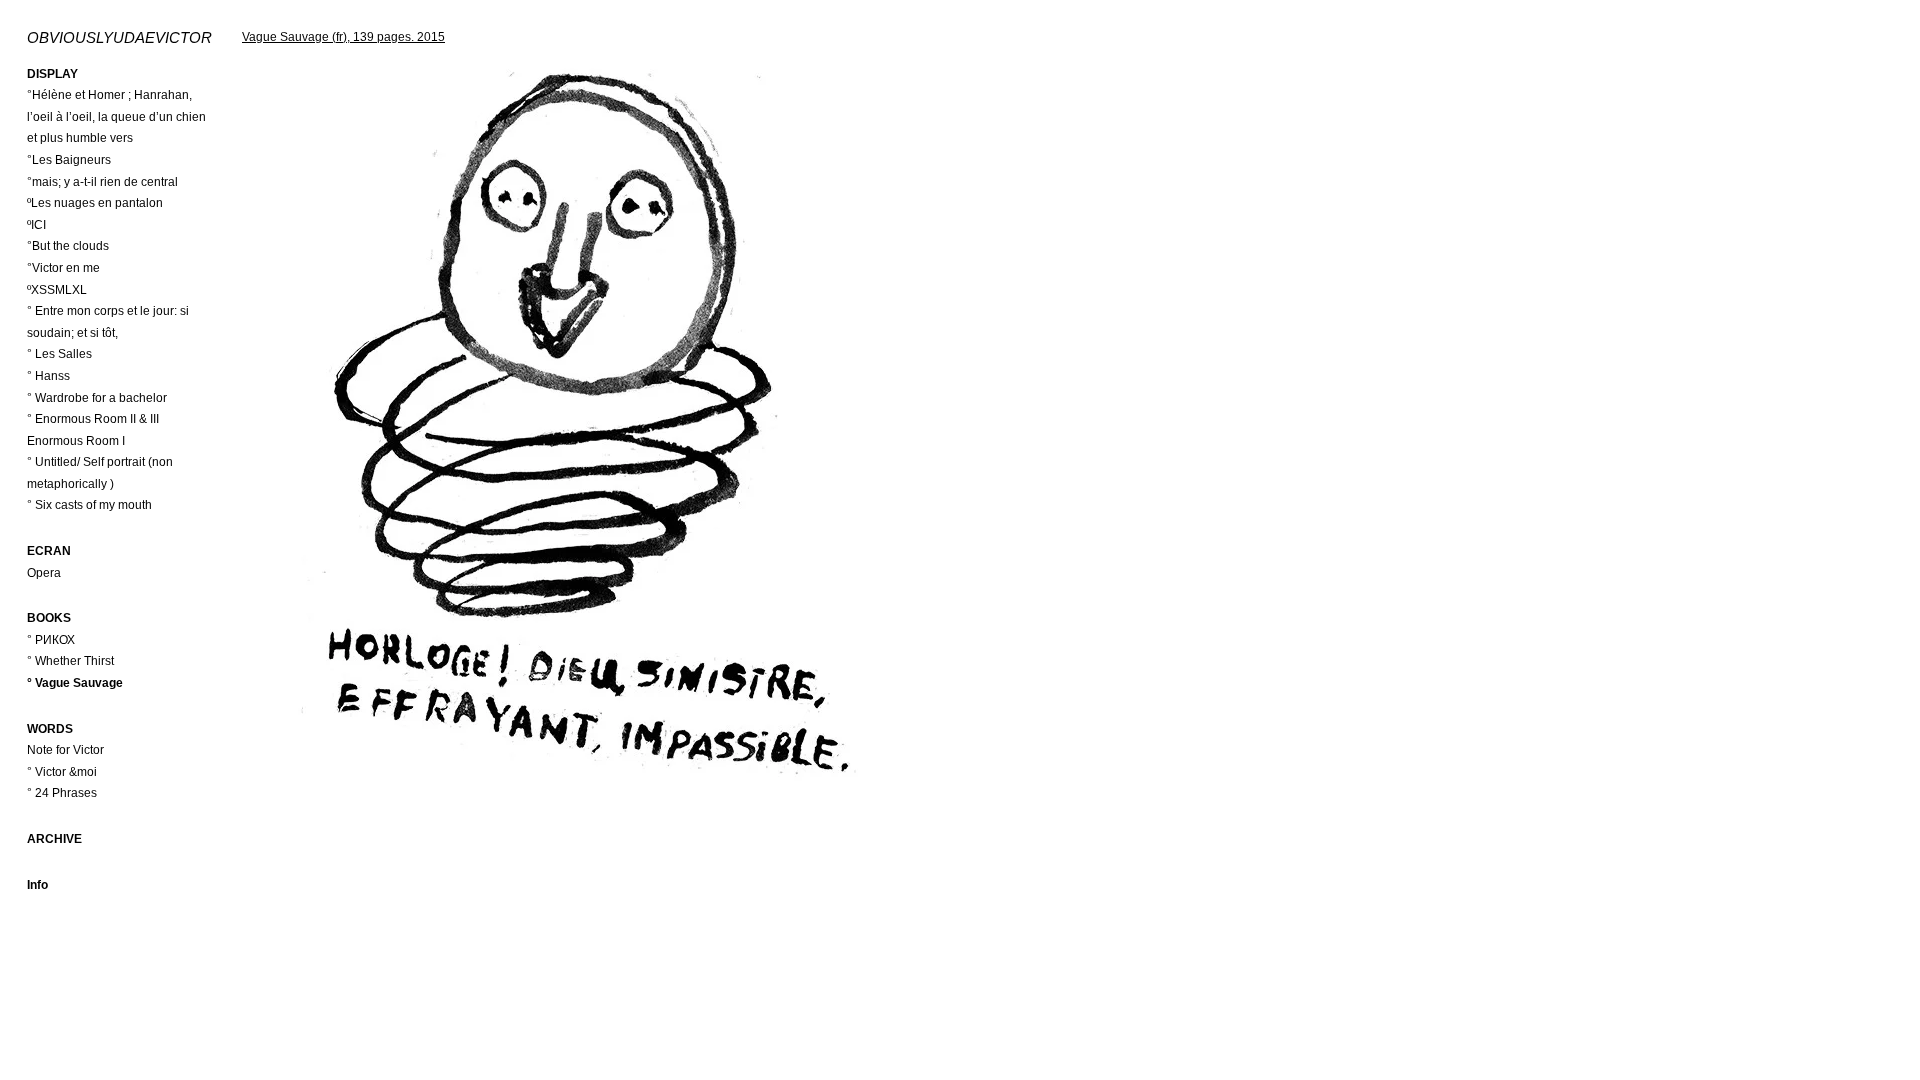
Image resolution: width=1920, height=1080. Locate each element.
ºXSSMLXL (57, 290)
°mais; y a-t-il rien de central (102, 182)
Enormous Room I (76, 441)
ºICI (36, 225)
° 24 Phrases (62, 793)
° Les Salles (59, 354)
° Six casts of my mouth (89, 505)
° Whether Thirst (70, 661)
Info (37, 885)
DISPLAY (52, 74)
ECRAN (49, 551)
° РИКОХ (51, 640)
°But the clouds (68, 246)
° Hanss (48, 376)
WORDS (50, 729)
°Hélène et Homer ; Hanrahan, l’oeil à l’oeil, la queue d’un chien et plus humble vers (116, 116)
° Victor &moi (62, 772)
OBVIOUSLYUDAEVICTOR (119, 37)
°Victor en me (63, 268)
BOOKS (49, 618)
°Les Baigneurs (69, 160)
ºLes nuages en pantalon (95, 203)
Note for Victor (65, 750)
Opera (44, 573)
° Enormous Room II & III (93, 419)
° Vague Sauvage (75, 683)
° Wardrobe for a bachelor (97, 398)
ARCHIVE (54, 839)
